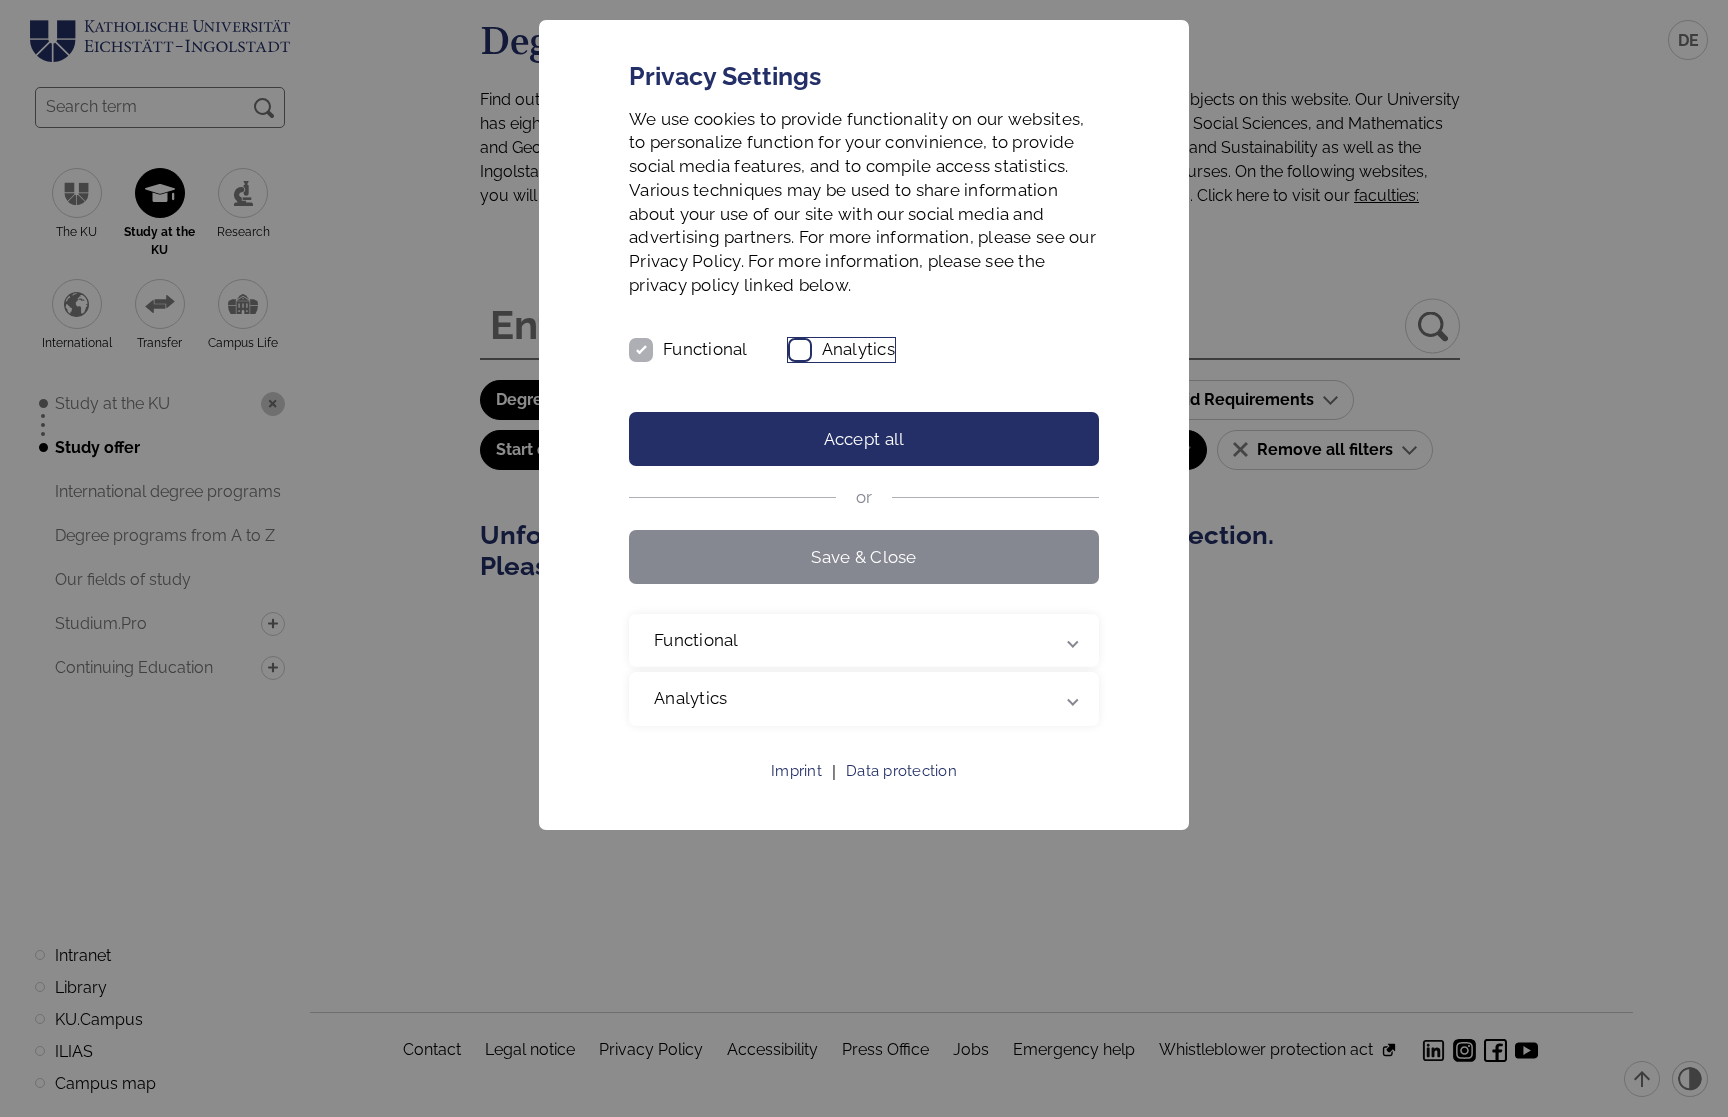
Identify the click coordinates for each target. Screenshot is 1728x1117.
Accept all (864, 439)
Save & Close (863, 557)
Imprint (796, 771)
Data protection (901, 771)
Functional (705, 349)
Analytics (858, 349)
